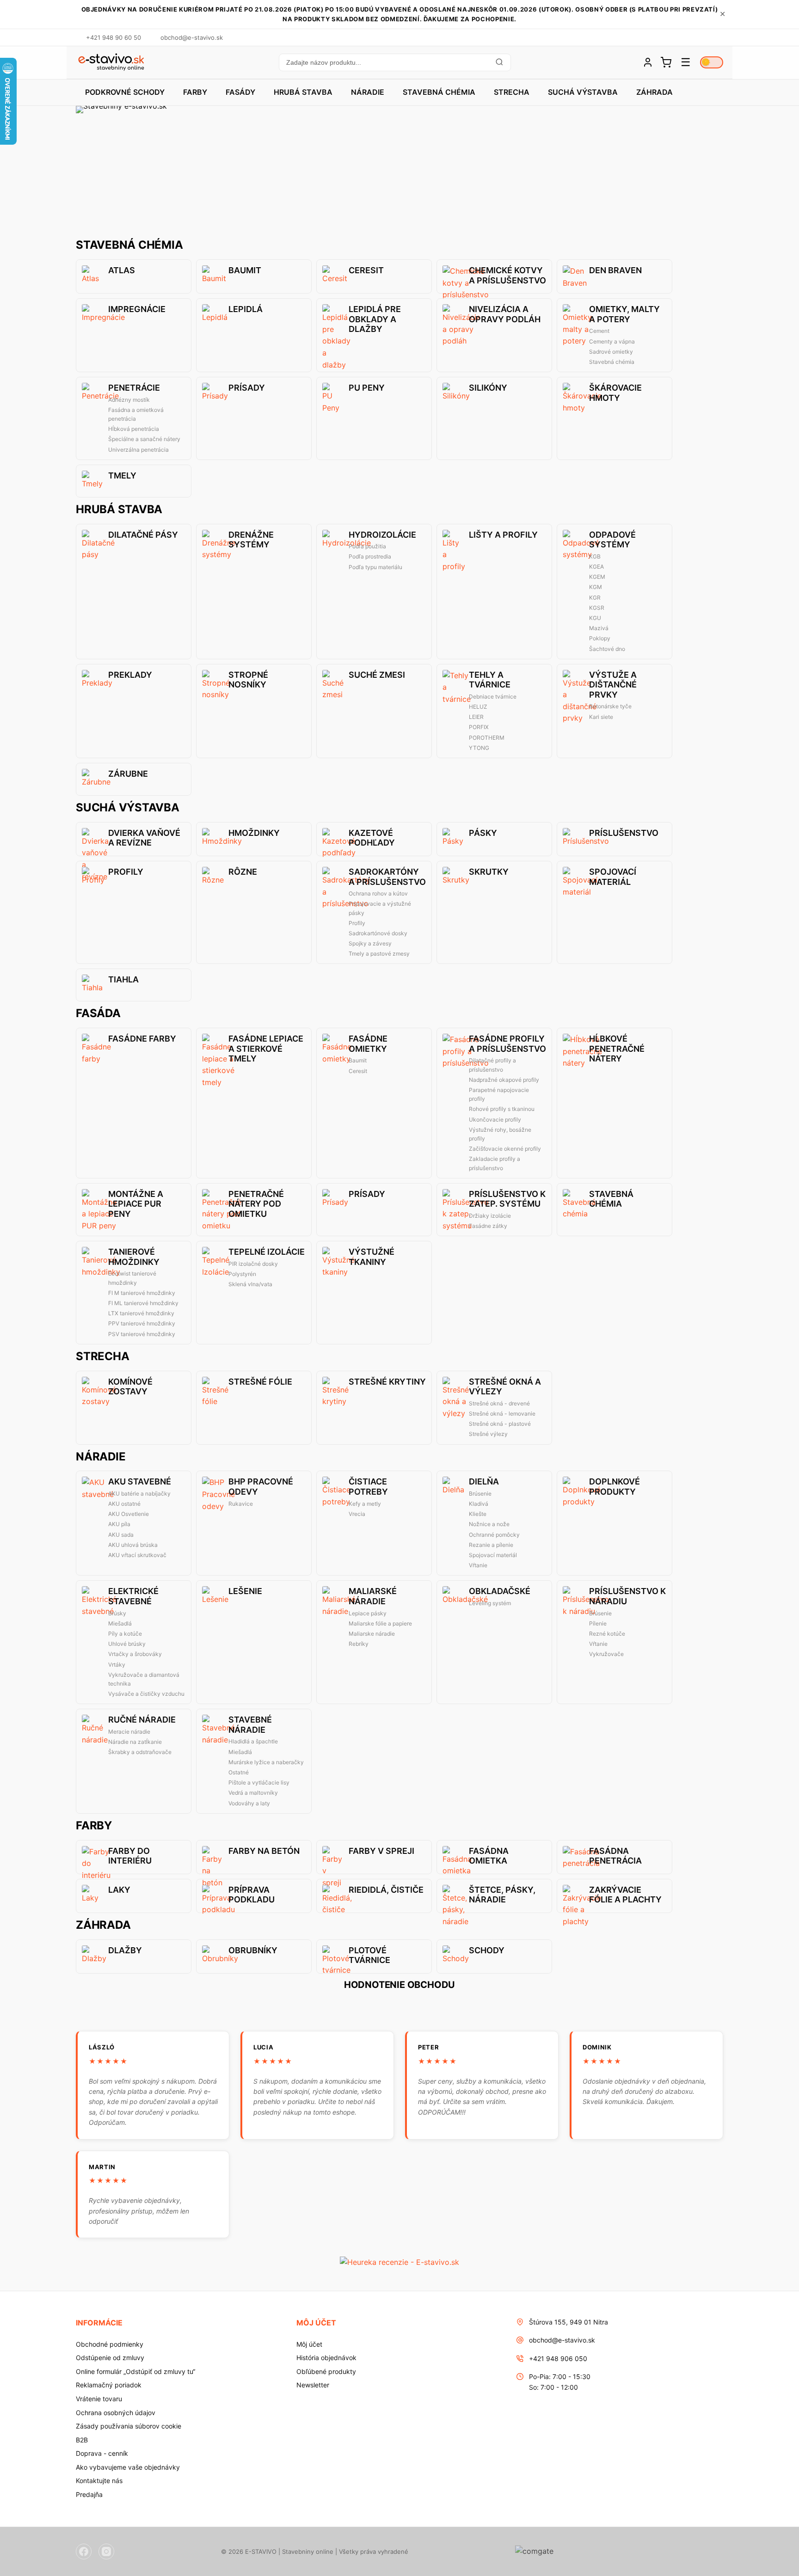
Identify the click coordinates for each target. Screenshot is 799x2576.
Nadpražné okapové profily (504, 1080)
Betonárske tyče (610, 706)
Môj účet (309, 2344)
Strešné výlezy (488, 1434)
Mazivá (599, 628)
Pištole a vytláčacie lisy (259, 1782)
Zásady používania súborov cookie (129, 2426)
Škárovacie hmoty (615, 393)
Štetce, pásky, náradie (502, 1895)
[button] (394, 62)
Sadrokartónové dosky (378, 933)
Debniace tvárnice (493, 696)
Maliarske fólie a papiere (380, 1623)
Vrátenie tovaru (99, 2399)
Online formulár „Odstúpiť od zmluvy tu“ (135, 2371)
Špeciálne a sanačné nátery (144, 439)
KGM (596, 587)
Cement (599, 331)
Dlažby (125, 1950)
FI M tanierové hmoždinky (142, 1293)
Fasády (240, 92)
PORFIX (479, 727)
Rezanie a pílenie (491, 1545)
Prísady (247, 388)
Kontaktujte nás (99, 2481)
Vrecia (357, 1514)
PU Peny (367, 388)
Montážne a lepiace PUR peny (136, 1204)
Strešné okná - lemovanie (502, 1414)
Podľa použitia (367, 546)
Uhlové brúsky (127, 1644)
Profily (126, 872)
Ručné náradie (142, 1720)
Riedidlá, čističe (386, 1890)
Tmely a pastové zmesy (379, 954)
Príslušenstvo (624, 833)
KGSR (597, 608)
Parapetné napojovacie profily (499, 1094)
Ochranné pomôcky (494, 1535)
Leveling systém (490, 1603)
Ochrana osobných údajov (116, 2413)
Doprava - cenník (102, 2453)
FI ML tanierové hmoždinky (143, 1303)
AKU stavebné (140, 1481)
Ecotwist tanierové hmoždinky (132, 1278)
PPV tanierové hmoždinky (142, 1323)
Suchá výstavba (583, 92)
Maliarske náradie (372, 1634)
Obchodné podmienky (110, 2344)
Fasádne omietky (368, 1044)
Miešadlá (120, 1623)
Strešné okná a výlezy (505, 1387)
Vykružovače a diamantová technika (144, 1679)
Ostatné (239, 1772)
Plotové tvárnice (369, 1955)
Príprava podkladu (252, 1895)
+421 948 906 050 (558, 2358)
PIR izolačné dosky (253, 1264)
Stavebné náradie (250, 1725)
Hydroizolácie (382, 535)
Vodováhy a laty (249, 1803)
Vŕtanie (478, 1565)
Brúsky (117, 1613)
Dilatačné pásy (143, 535)
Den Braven (615, 270)
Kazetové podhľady (372, 838)
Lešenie (245, 1591)
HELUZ (478, 707)
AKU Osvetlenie (129, 1514)
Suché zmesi (377, 675)
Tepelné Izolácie (267, 1252)
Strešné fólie (260, 1382)
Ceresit (366, 270)
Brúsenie (480, 1493)
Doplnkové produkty (615, 1487)
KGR (595, 598)
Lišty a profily (503, 535)
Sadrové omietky (611, 352)
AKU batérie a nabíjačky (139, 1493)
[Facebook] (84, 2551)
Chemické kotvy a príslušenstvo (507, 275)
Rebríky (359, 1644)
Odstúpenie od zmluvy (110, 2358)
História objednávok (326, 2358)
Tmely (122, 475)
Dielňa (484, 1481)
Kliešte (478, 1514)
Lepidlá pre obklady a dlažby (375, 319)
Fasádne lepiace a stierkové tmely (266, 1049)
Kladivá (479, 1504)
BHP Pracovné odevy (261, 1487)
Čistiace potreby (368, 1487)
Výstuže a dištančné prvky (613, 685)
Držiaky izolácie (490, 1216)
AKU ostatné (124, 1504)
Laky (119, 1890)
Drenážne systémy (251, 540)
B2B (82, 2440)
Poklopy (600, 638)
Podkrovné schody (125, 92)
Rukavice (241, 1504)
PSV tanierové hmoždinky (142, 1334)
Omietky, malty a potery (624, 314)
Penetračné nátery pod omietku (256, 1204)
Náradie (368, 92)
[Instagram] (106, 2551)
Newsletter (313, 2385)
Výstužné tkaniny (372, 1257)
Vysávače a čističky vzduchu (146, 1694)
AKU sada (121, 1535)
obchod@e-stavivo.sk (562, 2340)
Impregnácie (137, 309)
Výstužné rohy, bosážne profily (500, 1134)
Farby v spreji (381, 1851)
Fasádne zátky (488, 1226)
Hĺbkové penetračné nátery (617, 1049)
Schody (487, 1950)
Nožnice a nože (489, 1524)
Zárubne (128, 774)
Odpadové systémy (612, 540)
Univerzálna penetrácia (138, 450)
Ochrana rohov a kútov (378, 893)
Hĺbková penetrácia (134, 429)
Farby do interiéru (130, 1856)
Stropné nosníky (248, 680)
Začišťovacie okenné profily (505, 1149)
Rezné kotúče (607, 1634)
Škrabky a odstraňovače (140, 1752)
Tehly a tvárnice (490, 680)
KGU (595, 618)
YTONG (479, 748)
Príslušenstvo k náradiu (627, 1596)
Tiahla (123, 979)
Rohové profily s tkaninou (502, 1109)
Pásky (483, 833)
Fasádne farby (142, 1039)
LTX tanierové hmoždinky (141, 1313)
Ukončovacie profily (495, 1119)
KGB (595, 556)
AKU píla (119, 1524)
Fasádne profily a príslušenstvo (507, 1044)
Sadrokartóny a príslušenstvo (387, 877)
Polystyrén (242, 1274)
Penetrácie (134, 388)
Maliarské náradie (373, 1596)
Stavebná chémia (439, 92)
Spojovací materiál (613, 877)
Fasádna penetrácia (615, 1856)
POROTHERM (487, 738)
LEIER (476, 717)
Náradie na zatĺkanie (135, 1742)
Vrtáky (117, 1665)
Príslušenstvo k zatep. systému (507, 1199)
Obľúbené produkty (326, 2371)
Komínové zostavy (130, 1387)
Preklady (130, 675)
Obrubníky (253, 1950)
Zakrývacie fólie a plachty (625, 1895)
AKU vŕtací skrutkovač (137, 1555)
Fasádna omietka (489, 1856)
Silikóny (488, 388)
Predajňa (89, 2494)
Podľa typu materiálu (375, 567)
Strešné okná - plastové (500, 1424)
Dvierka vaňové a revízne (144, 838)
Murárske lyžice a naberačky (266, 1762)
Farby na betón (264, 1851)
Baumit (245, 270)
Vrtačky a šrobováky (135, 1654)
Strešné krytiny (387, 1382)
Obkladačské (500, 1591)
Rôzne (243, 872)
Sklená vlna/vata (250, 1284)
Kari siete (601, 717)
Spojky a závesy (370, 943)
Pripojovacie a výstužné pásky (380, 908)
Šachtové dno (607, 649)
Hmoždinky (254, 833)
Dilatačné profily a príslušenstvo (492, 1065)
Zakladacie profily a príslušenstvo (495, 1163)
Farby (195, 92)
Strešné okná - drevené (499, 1403)
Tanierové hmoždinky (134, 1257)
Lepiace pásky (368, 1613)
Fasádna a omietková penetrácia (136, 414)
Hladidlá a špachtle (253, 1741)
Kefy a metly (365, 1504)
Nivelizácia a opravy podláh (505, 314)
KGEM (597, 577)
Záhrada (655, 92)
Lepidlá (246, 309)
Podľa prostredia (370, 556)
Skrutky (489, 872)
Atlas (122, 270)
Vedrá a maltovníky (253, 1793)
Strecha (512, 92)
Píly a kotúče (125, 1634)
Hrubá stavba (303, 92)
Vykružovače (606, 1654)
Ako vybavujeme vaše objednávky (128, 2467)
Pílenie (598, 1623)
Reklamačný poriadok (109, 2385)
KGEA (596, 567)
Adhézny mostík (129, 400)
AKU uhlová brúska (133, 1545)
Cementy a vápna (612, 341)
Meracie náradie (129, 1732)
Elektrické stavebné (133, 1596)
